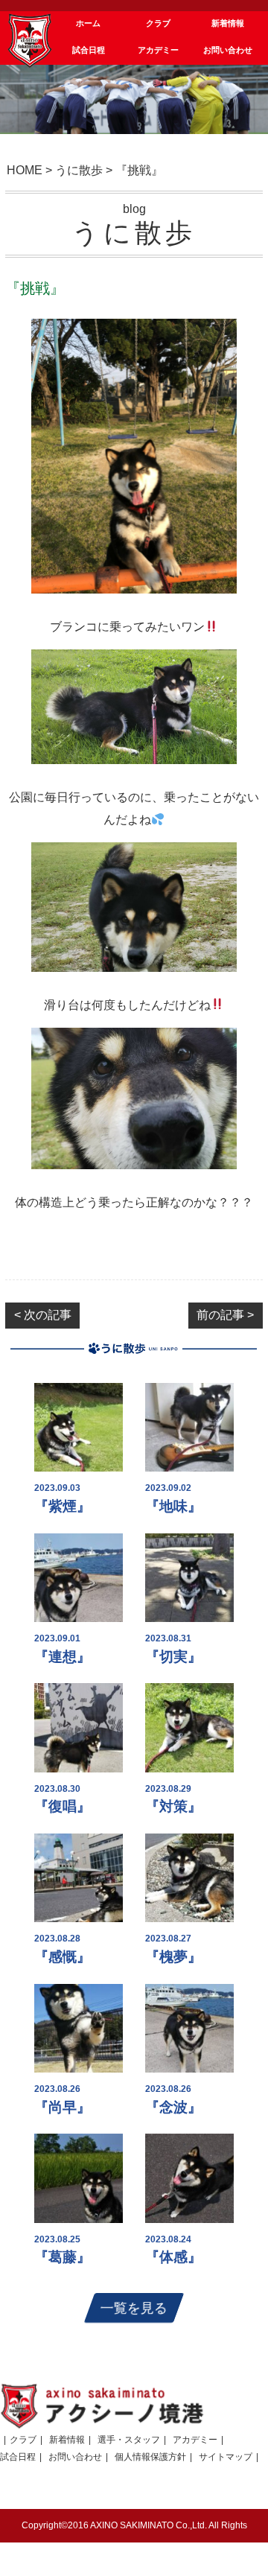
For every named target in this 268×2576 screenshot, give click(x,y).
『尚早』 (63, 2107)
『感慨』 (63, 1957)
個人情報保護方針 (150, 2457)
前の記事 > (225, 1315)
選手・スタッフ (129, 2440)
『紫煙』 (63, 1506)
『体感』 (173, 2257)
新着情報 (67, 2440)
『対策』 (173, 1806)
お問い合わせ (75, 2457)
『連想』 (63, 1657)
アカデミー (195, 2440)
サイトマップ (226, 2457)
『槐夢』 (173, 1957)
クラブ (23, 2440)
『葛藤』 (63, 2257)
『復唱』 (63, 1806)
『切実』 (173, 1657)
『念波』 (173, 2107)
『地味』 (173, 1506)
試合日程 (18, 2457)
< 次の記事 (43, 1315)
